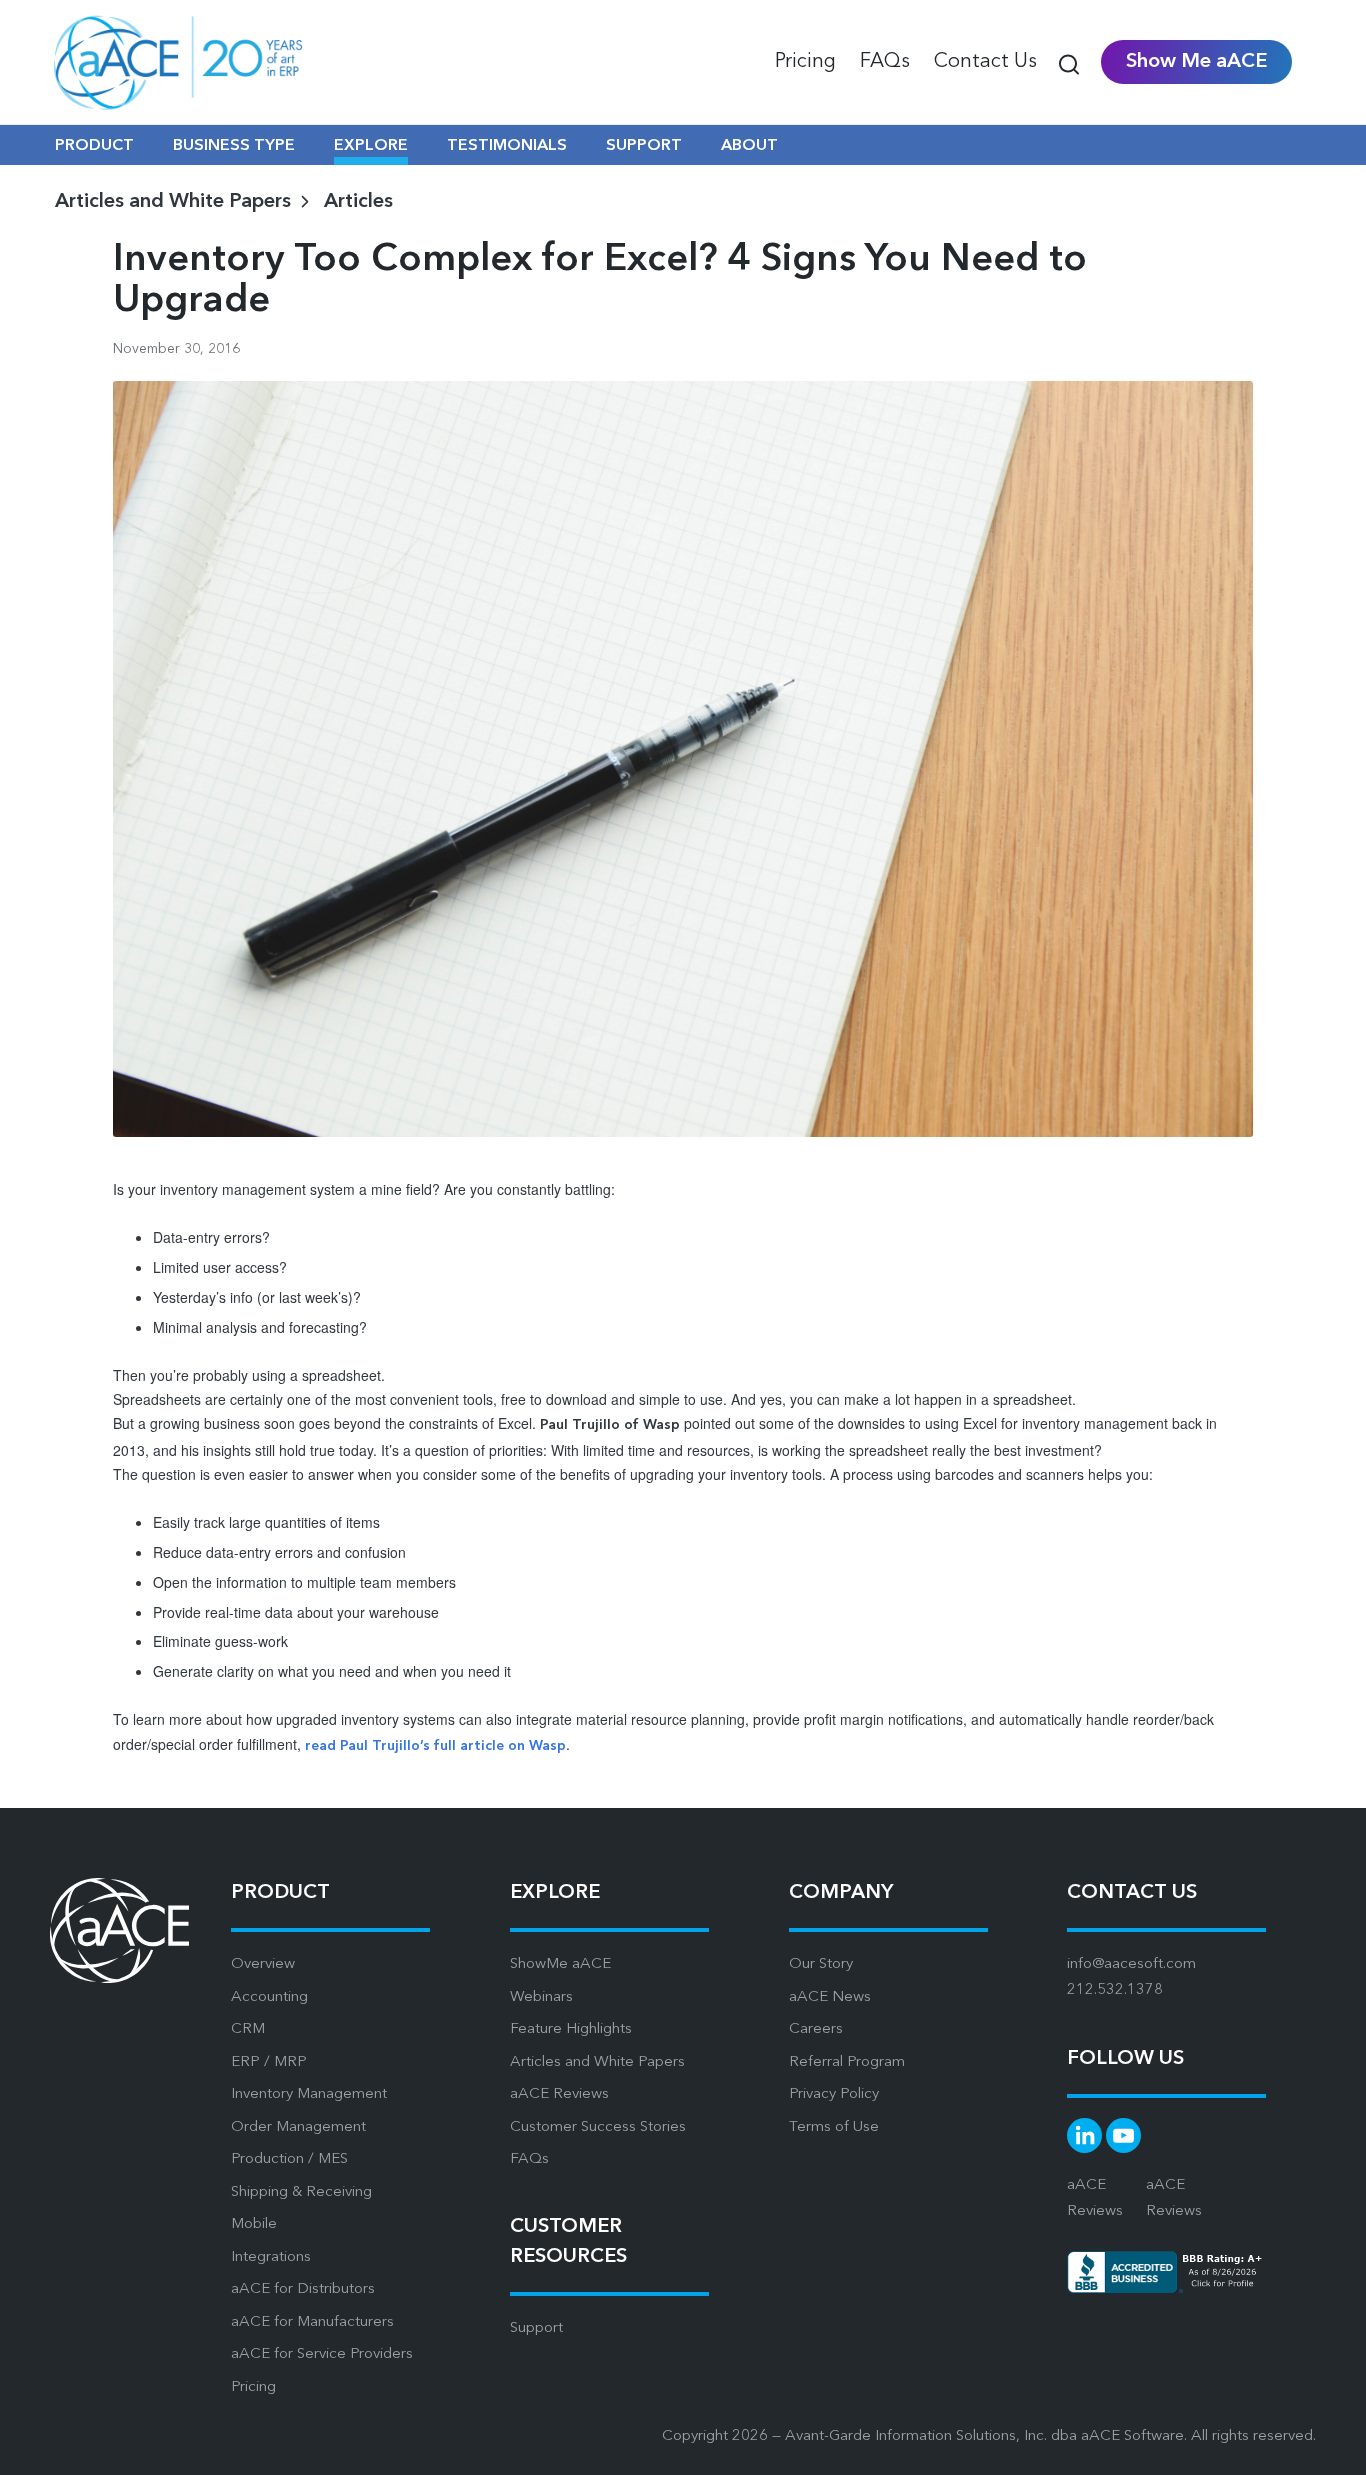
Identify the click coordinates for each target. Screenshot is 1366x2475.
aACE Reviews (559, 2094)
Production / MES (289, 2159)
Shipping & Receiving (301, 2192)
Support (536, 2328)
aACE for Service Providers (322, 2354)
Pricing (253, 2387)
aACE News (830, 1997)
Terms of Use (834, 2127)
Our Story (821, 1964)
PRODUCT (94, 146)
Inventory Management (309, 2094)
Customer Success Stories (598, 2127)
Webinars (541, 1997)
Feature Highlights (571, 2029)
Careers (816, 2029)
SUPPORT (644, 146)
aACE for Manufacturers (312, 2322)
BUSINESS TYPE (234, 146)
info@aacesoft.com (1131, 1964)
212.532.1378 (1115, 1990)
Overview (263, 1964)
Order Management (298, 2127)
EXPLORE (371, 146)
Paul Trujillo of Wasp (610, 1425)
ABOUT (749, 146)
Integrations (271, 2257)
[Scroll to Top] (1326, 2445)
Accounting (269, 1997)
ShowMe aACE (560, 1964)
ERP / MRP (269, 2062)
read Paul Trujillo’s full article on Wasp (435, 1746)
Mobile (254, 2224)
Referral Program (847, 2062)
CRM (248, 2029)
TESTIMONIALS (507, 146)
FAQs (529, 2159)
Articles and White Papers (597, 2062)
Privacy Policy (834, 2094)
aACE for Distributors (303, 2289)
